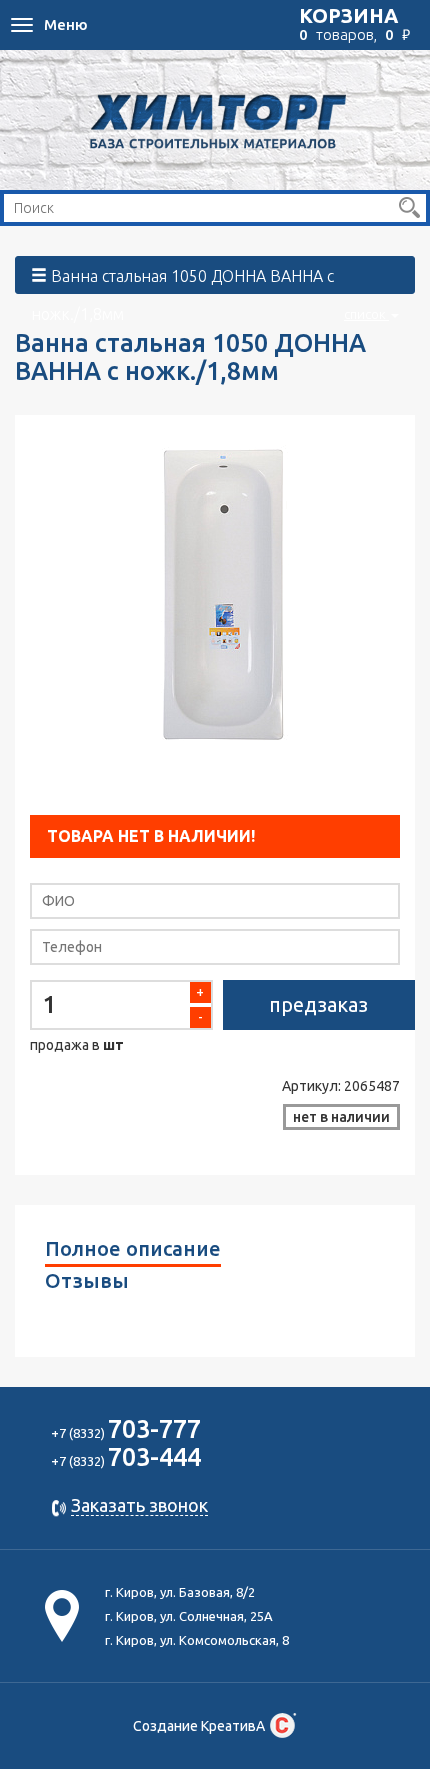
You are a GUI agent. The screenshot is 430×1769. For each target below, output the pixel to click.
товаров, (354, 24)
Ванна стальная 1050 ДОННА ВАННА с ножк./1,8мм (210, 280)
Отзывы (87, 1280)
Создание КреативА (199, 1726)
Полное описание (133, 1248)
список (366, 314)
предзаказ (318, 1004)
